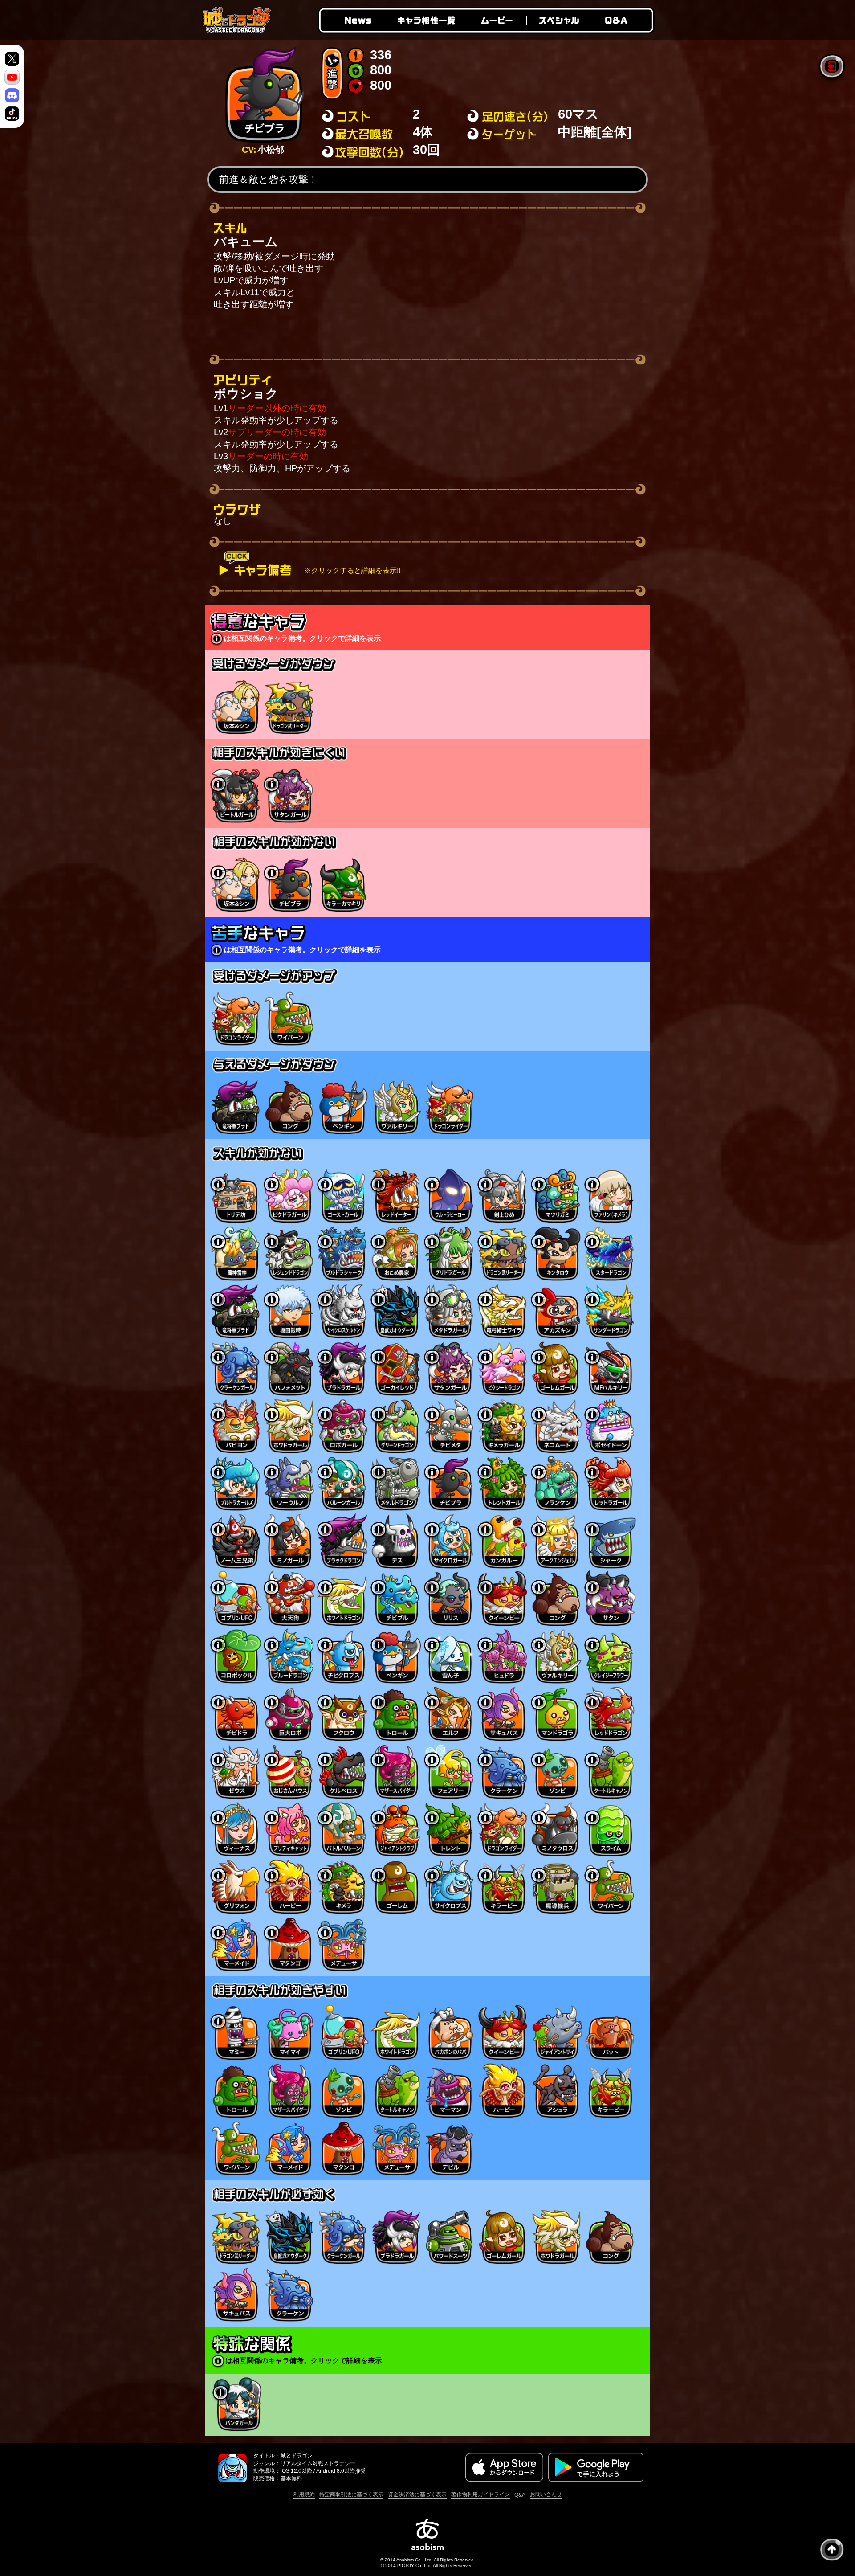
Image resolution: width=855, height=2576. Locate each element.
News (351, 20)
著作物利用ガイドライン (480, 2494)
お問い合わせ (546, 2494)
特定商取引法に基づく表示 (351, 2494)
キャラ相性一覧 (426, 20)
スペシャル (559, 20)
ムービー (497, 20)
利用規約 (304, 2494)
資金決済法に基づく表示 (417, 2494)
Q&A (623, 20)
